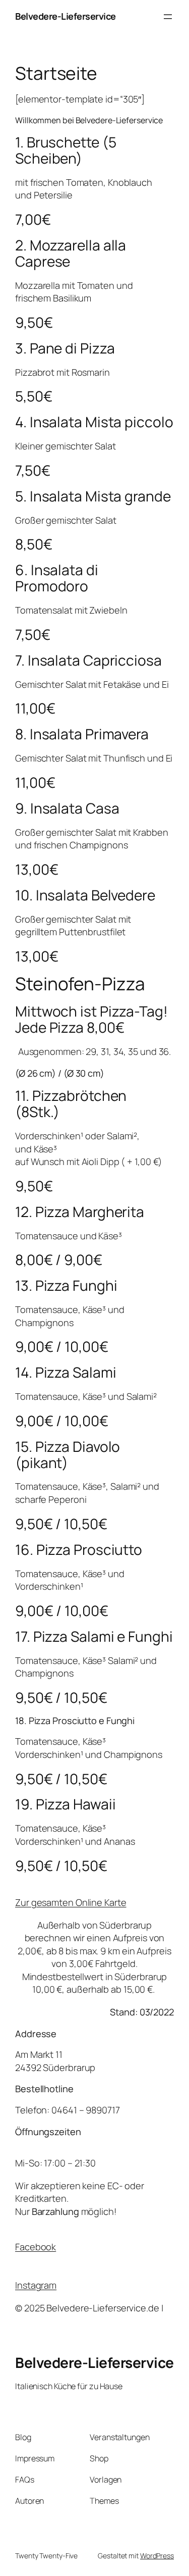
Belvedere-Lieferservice (66, 16)
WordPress (157, 2556)
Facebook (36, 2247)
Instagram (36, 2285)
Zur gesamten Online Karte (71, 1902)
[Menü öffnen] (168, 17)
